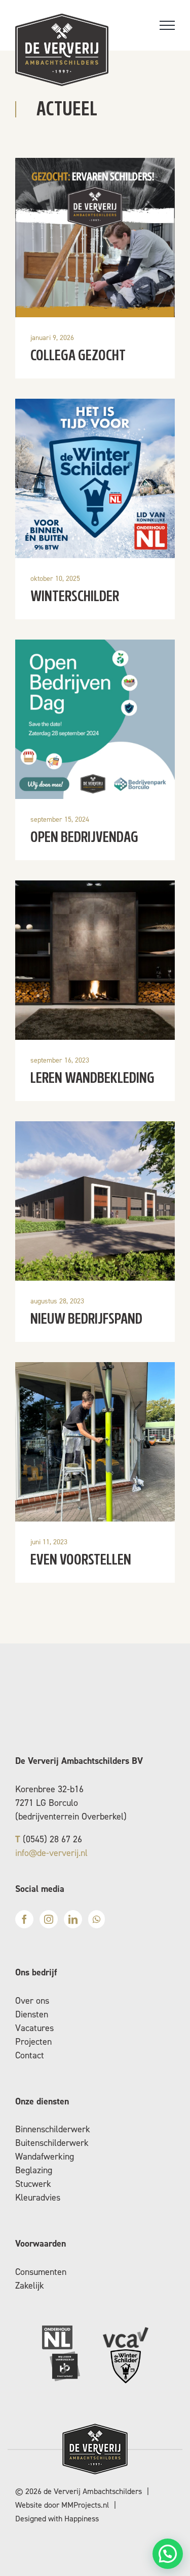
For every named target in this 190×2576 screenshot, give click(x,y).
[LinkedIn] (73, 1919)
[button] (168, 2554)
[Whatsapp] (97, 1919)
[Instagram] (49, 1919)
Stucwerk (33, 2184)
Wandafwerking (45, 2157)
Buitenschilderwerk (52, 2143)
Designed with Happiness (57, 2519)
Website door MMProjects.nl (62, 2505)
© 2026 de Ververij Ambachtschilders (79, 2491)
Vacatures (34, 2028)
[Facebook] (24, 1919)
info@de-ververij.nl (51, 1853)
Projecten (33, 2042)
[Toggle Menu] (167, 25)
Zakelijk (30, 2286)
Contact (30, 2055)
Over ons (32, 2001)
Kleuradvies (38, 2198)
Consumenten (41, 2272)
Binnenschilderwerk (53, 2129)
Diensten (32, 2014)
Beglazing (34, 2170)
